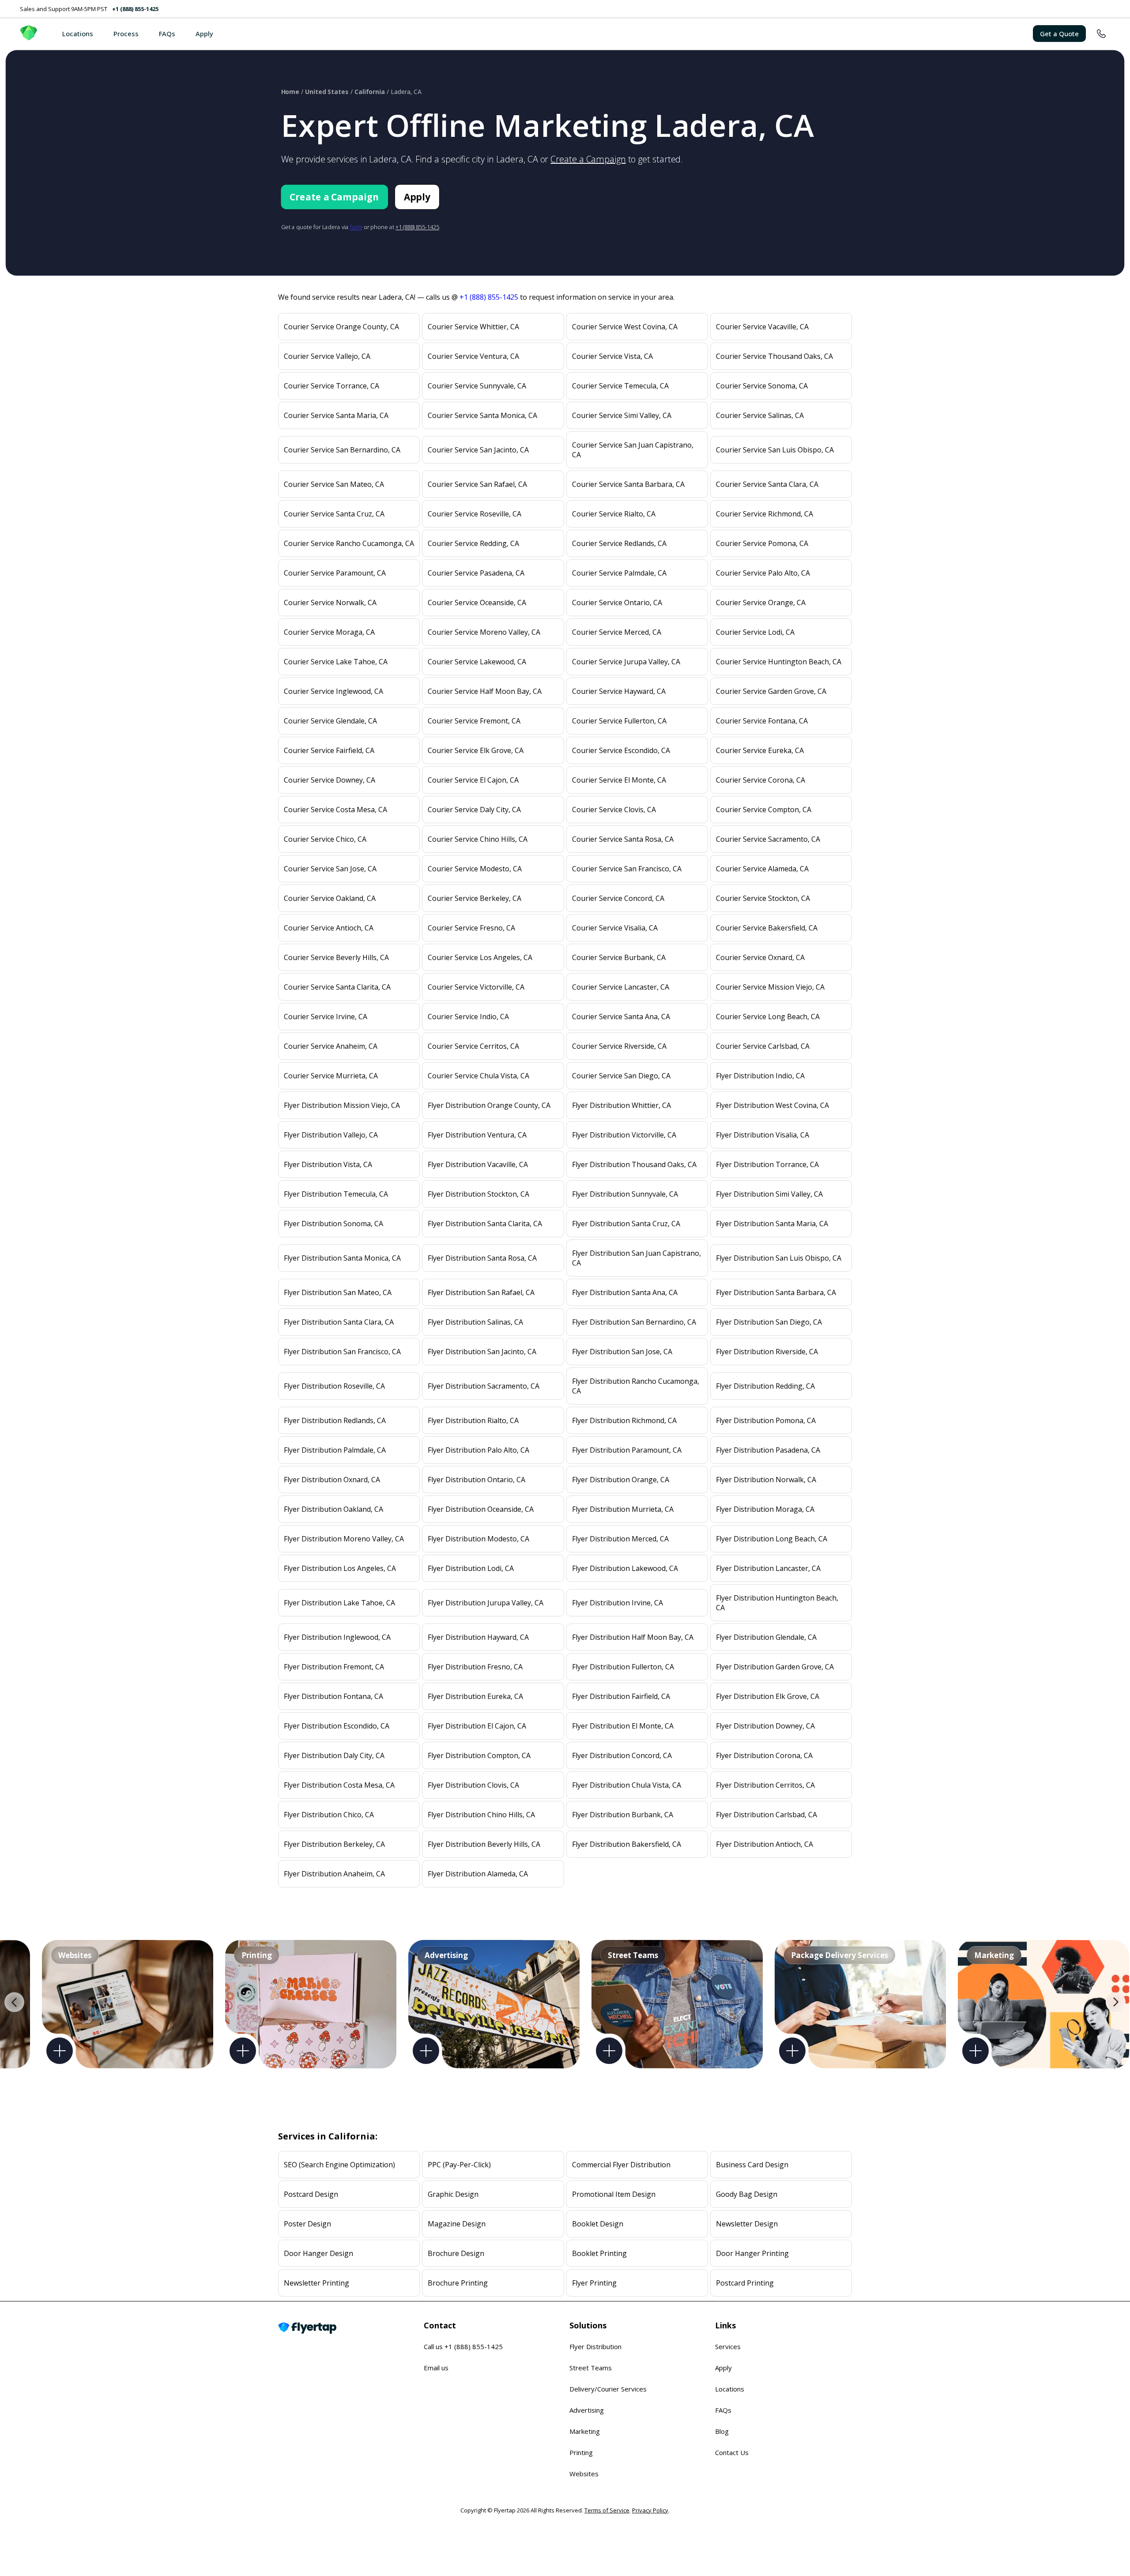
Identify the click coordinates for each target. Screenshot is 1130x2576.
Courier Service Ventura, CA (473, 356)
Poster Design (307, 2224)
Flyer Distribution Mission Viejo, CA (342, 1105)
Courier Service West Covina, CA (625, 327)
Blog (722, 2431)
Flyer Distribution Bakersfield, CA (627, 1844)
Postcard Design (311, 2194)
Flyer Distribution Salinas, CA (475, 1322)
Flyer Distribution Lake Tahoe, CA (339, 1603)
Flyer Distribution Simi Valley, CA (769, 1194)
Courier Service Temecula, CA (620, 386)
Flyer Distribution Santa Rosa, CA (482, 1258)
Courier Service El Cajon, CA (473, 780)
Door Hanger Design (318, 2253)
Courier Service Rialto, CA (614, 514)
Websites (584, 2474)
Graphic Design (453, 2194)
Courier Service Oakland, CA (330, 898)
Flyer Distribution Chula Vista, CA (627, 1785)
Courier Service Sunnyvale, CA (477, 386)
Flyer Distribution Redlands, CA (335, 1420)
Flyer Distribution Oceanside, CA (481, 1509)
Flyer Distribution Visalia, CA (763, 1135)
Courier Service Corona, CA (761, 780)
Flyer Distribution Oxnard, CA (332, 1480)
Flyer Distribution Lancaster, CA (768, 1568)
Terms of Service (607, 2510)
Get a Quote (1059, 34)
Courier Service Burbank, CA (619, 957)
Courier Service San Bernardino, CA (342, 450)
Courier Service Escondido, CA (621, 750)
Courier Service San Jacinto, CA (478, 450)
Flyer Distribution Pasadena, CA (768, 1450)
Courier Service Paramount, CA (335, 573)
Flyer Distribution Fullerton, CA (623, 1667)
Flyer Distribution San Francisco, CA (342, 1352)
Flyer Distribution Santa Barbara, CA (776, 1292)
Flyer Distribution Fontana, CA (333, 1696)
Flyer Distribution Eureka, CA (475, 1696)
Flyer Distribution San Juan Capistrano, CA (637, 1258)
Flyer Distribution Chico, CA (329, 1815)
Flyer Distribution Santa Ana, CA (625, 1292)
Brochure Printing (458, 2283)
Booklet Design (598, 2224)
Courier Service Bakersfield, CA (767, 928)
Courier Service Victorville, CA (476, 987)
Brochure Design (456, 2253)
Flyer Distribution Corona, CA (764, 1755)
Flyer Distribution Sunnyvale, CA (625, 1194)
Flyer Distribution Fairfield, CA (621, 1696)
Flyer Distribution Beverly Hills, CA (484, 1844)
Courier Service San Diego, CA (621, 1076)
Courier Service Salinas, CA (760, 415)
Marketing (585, 2431)
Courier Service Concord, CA (618, 898)
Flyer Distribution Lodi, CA (471, 1568)
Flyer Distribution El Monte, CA (623, 1726)
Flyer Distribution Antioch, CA (765, 1844)
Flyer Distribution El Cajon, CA (477, 1726)
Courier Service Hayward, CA (619, 691)
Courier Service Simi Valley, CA (622, 415)
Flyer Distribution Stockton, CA (478, 1194)
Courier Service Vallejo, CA (327, 356)
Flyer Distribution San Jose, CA (622, 1352)
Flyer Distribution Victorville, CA (624, 1135)
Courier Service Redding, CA (473, 543)
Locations (78, 34)
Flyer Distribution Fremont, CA (334, 1667)
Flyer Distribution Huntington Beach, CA (777, 1603)
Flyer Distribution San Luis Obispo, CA (779, 1258)
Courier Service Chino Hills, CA (478, 839)
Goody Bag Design (747, 2194)
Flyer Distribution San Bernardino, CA (634, 1322)
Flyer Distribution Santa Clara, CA (339, 1322)
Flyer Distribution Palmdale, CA (335, 1450)
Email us (436, 2368)
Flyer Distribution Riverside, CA (767, 1352)
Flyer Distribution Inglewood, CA (337, 1637)
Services (728, 2346)
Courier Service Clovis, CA (614, 810)
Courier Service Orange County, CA (341, 327)
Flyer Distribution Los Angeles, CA (340, 1568)
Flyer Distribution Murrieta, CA (623, 1509)
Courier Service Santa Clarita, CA (337, 987)
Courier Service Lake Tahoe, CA (336, 662)
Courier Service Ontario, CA (617, 603)
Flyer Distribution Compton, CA (479, 1755)
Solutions (588, 2325)
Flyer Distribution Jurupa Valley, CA (486, 1603)
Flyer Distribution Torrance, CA (767, 1164)
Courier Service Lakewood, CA (477, 662)
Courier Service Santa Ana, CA (621, 1017)
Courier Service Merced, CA (617, 632)
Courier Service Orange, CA (761, 603)
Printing (581, 2452)
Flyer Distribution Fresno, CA (475, 1667)
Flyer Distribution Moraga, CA (765, 1509)
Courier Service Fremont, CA (474, 721)
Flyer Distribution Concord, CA (622, 1755)
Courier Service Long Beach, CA (768, 1017)
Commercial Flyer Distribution (621, 2165)
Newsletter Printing (316, 2283)
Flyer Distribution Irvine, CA (618, 1603)
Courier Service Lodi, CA (755, 632)
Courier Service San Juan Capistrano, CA (633, 450)
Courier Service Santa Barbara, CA (628, 484)
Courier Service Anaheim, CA (331, 1046)
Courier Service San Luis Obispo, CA (775, 450)
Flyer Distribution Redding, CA (765, 1386)
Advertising (587, 2410)
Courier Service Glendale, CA (330, 721)
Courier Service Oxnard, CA (760, 957)
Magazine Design (457, 2224)
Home (290, 92)
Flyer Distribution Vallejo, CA (331, 1135)
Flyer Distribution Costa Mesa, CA (339, 1785)
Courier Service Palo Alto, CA (763, 573)
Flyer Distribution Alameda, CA (478, 1874)
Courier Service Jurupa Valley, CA (626, 662)
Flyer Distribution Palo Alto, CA (478, 1450)
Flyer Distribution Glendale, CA (766, 1637)
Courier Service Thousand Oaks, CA (774, 356)
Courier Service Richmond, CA (765, 514)
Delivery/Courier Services (608, 2389)
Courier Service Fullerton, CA (619, 721)
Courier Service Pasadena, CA (476, 573)
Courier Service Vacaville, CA (762, 327)
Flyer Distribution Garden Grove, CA (775, 1667)
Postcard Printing (745, 2283)
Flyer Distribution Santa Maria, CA (772, 1224)
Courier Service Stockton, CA (763, 898)
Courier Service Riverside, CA (619, 1046)
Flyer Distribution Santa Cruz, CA (626, 1224)
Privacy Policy (650, 2510)
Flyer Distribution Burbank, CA (623, 1815)
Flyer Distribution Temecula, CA (336, 1194)
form (356, 227)
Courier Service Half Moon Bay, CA (485, 691)
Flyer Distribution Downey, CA (765, 1726)
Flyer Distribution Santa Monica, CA (342, 1258)
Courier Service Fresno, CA (471, 928)
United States (327, 92)
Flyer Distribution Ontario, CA (476, 1480)
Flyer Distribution (595, 2346)
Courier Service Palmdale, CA (619, 573)
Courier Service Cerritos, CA (473, 1046)
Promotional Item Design (614, 2194)
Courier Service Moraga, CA (329, 632)
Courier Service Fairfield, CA (329, 750)
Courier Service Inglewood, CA (333, 691)
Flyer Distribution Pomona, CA (766, 1420)
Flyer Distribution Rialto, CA (473, 1420)
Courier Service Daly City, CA (474, 810)
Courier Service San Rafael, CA (477, 484)
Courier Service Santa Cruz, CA (334, 514)
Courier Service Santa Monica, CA (482, 415)
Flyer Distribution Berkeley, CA (334, 1844)
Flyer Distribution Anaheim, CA (334, 1874)
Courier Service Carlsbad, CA (763, 1046)
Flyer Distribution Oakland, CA (333, 1509)
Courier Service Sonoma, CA (762, 386)
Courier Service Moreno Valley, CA (484, 632)
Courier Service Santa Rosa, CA (623, 839)
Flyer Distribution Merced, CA (620, 1539)
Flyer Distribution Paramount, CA (627, 1450)
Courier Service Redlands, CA (619, 543)
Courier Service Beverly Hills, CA (336, 957)
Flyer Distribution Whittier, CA (621, 1105)
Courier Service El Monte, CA (619, 780)
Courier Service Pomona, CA (762, 543)
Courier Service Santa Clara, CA (767, 484)
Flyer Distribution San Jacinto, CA (482, 1352)
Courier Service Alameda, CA (762, 869)
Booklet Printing (599, 2253)
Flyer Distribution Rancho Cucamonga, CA (636, 1386)
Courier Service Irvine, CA (326, 1017)
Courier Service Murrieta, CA (331, 1076)
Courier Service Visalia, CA (615, 928)
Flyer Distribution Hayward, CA (478, 1637)
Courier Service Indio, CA (468, 1017)
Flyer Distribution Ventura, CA (477, 1135)
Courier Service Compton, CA (764, 810)
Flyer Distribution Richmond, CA (624, 1420)
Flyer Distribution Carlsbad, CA (767, 1815)
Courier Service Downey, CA (330, 780)
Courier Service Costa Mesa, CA (335, 810)
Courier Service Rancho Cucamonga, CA (349, 543)
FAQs (167, 34)
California (370, 92)
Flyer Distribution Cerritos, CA (765, 1785)
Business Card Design (752, 2165)
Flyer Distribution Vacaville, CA (478, 1164)
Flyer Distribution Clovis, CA (473, 1785)
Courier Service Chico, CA (325, 839)
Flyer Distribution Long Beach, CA (772, 1539)
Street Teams (591, 2368)
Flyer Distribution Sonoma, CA (333, 1224)
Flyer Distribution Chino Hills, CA (481, 1815)
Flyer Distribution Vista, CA (328, 1164)
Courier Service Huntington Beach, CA (779, 662)
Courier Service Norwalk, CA (330, 603)
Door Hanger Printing (752, 2253)
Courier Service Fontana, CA (762, 721)
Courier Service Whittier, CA (473, 327)
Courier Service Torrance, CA (331, 386)
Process (126, 34)
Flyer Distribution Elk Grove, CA (768, 1696)
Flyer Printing (594, 2283)
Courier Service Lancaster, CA (621, 987)
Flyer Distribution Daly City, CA (334, 1755)
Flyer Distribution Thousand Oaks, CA (634, 1164)
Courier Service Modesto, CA (475, 869)
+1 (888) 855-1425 (135, 9)
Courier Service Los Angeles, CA (480, 957)
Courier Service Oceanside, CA (477, 603)
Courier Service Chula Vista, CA (478, 1076)
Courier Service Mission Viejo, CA (770, 987)
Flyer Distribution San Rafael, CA (481, 1292)
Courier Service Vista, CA (612, 356)
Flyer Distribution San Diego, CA (769, 1322)
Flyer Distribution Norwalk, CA (766, 1480)
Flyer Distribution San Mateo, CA (338, 1292)
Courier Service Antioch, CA (329, 928)
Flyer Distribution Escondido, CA (337, 1726)
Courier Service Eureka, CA (760, 750)
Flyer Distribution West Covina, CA (772, 1105)
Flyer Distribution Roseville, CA (334, 1386)
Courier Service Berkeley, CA (475, 898)
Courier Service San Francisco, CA (627, 869)
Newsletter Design (747, 2224)
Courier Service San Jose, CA (330, 869)
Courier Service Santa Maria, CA (336, 415)
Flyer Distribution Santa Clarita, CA (485, 1224)
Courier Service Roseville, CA (475, 514)
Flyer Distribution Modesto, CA (478, 1539)
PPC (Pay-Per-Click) (459, 2165)
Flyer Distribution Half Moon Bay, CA (633, 1637)
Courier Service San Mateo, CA (334, 484)
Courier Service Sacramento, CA (768, 839)
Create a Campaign (588, 159)
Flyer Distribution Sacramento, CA (484, 1386)
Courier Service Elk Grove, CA (476, 750)
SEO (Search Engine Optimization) (339, 2165)
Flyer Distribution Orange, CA (621, 1480)
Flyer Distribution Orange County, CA (489, 1105)
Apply (204, 34)
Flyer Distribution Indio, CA (760, 1076)
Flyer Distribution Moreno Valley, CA (344, 1539)
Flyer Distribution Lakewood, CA (625, 1568)
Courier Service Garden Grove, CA (771, 691)
